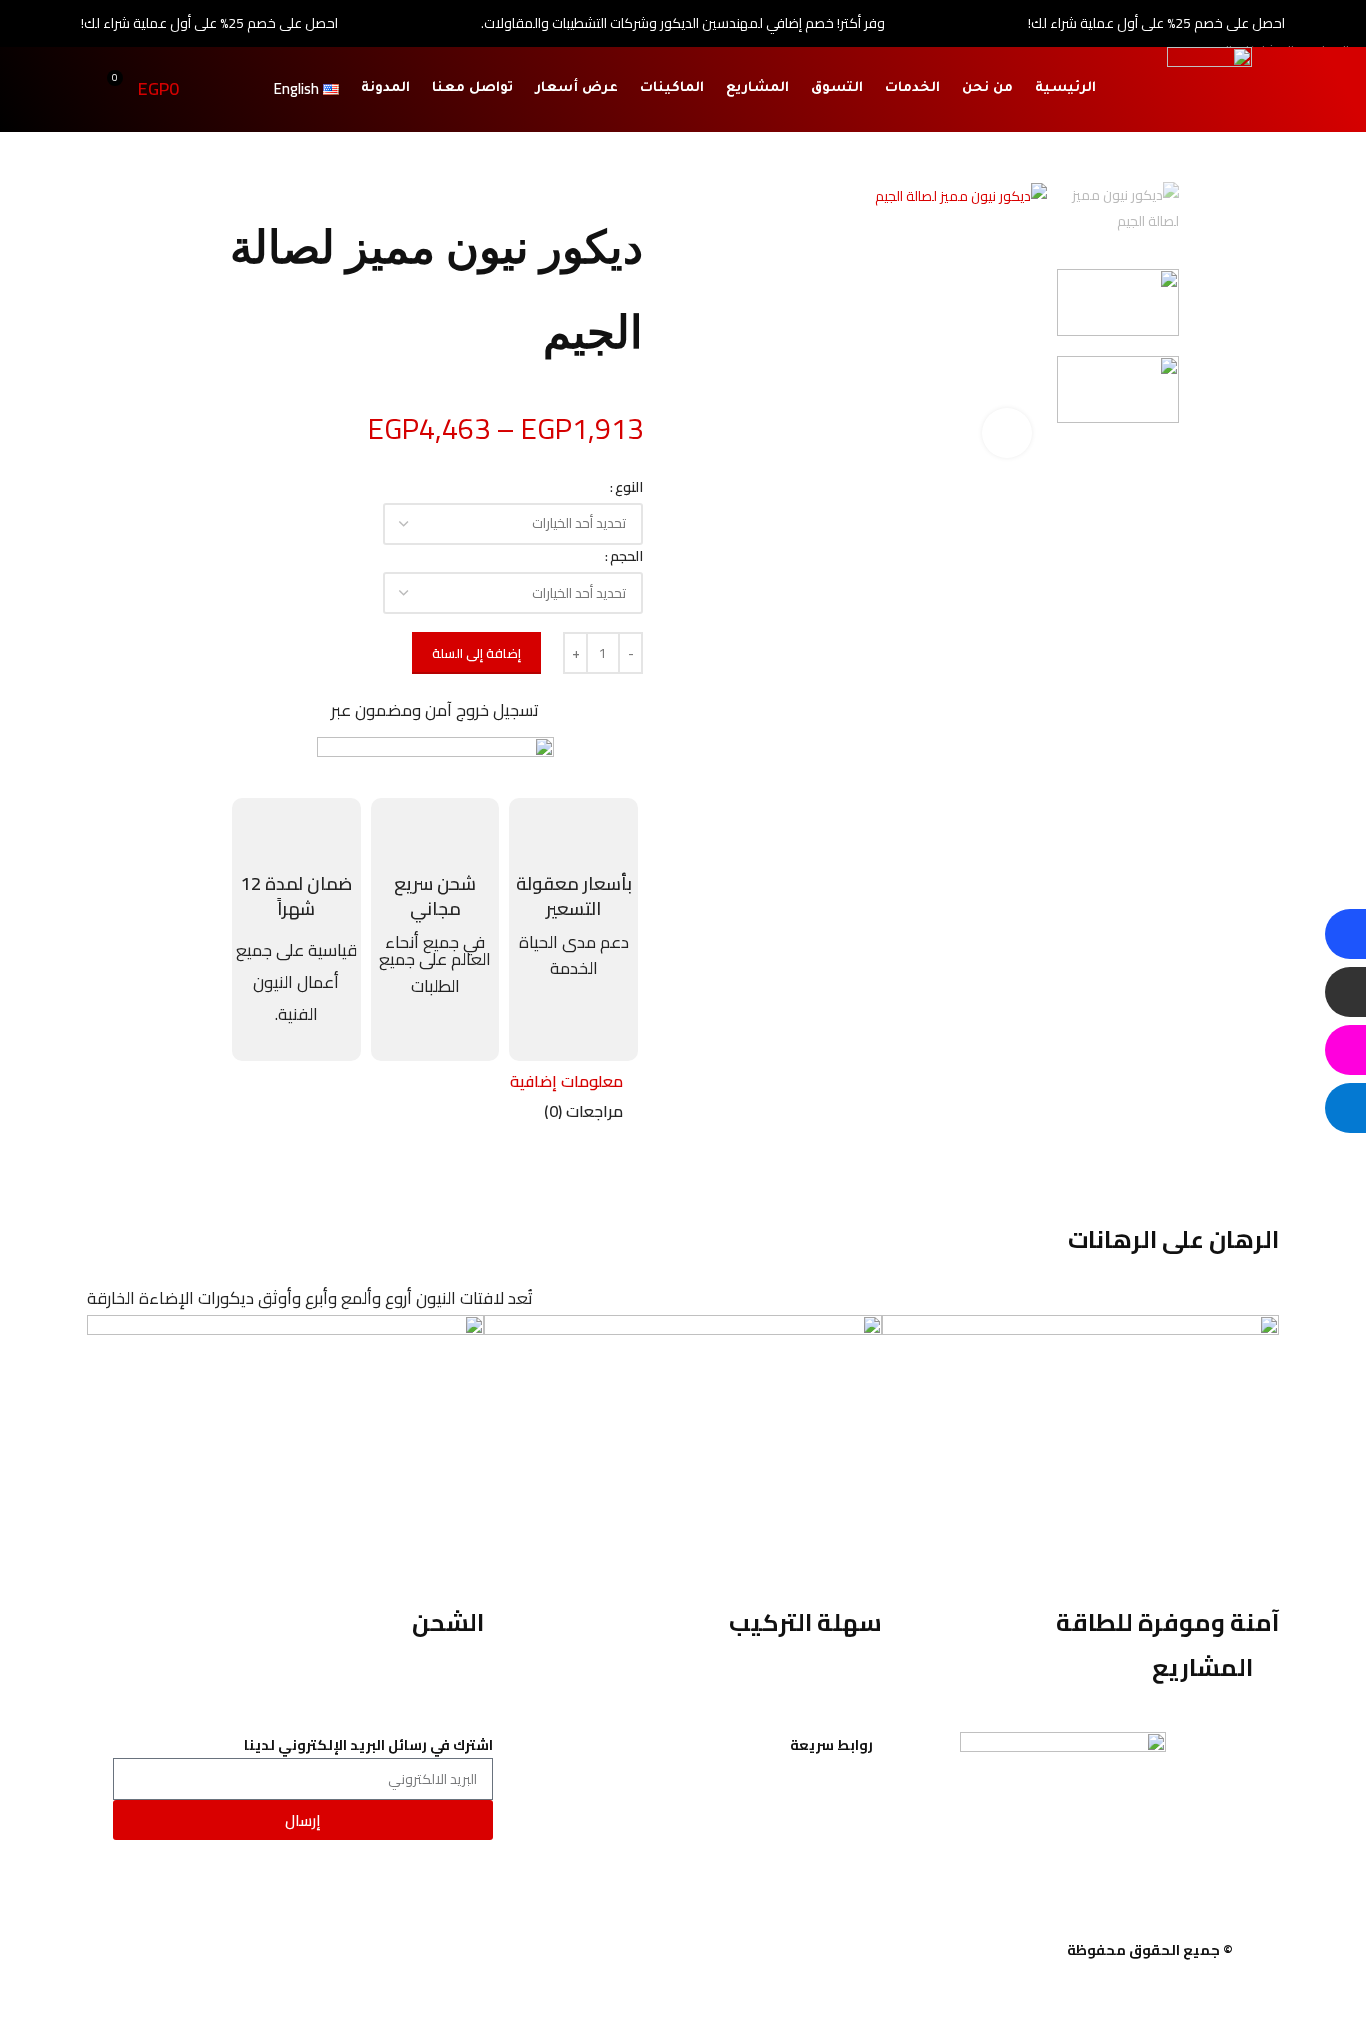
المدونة (385, 88)
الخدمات (912, 88)
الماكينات (672, 88)
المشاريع (757, 88)
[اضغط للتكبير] (1007, 433)
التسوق (837, 88)
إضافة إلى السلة (476, 653)
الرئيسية (1065, 88)
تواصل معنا (472, 88)
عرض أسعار (576, 88)
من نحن (987, 88)
